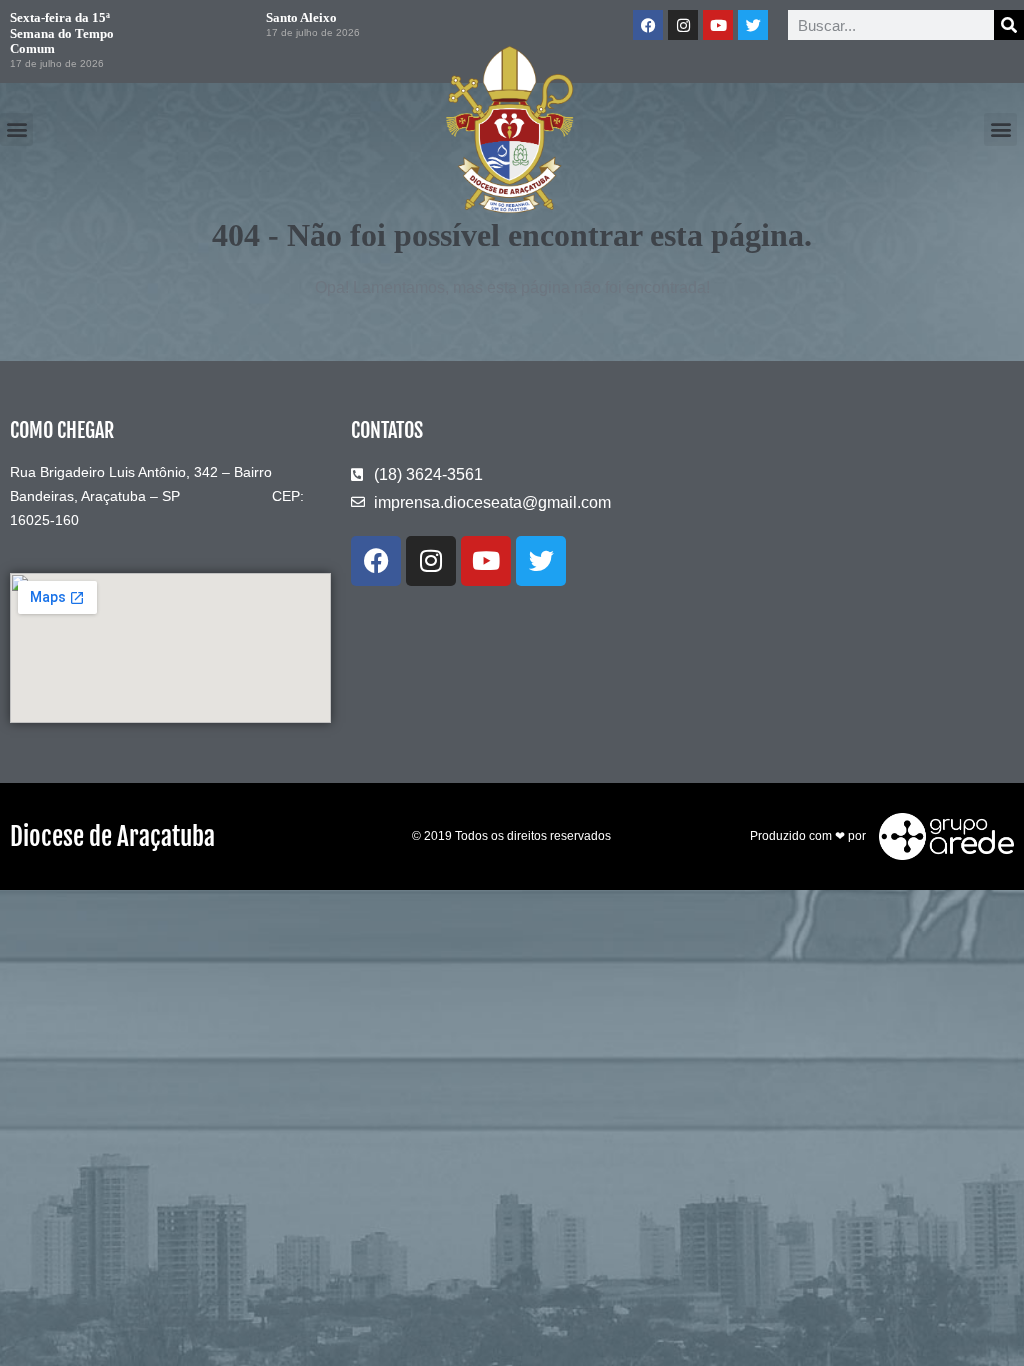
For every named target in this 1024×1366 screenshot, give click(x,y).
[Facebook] (648, 25)
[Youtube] (718, 25)
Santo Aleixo (301, 17)
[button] (16, 129)
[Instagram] (683, 25)
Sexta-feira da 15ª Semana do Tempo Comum (62, 33)
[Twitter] (753, 25)
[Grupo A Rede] (941, 835)
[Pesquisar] (1009, 25)
